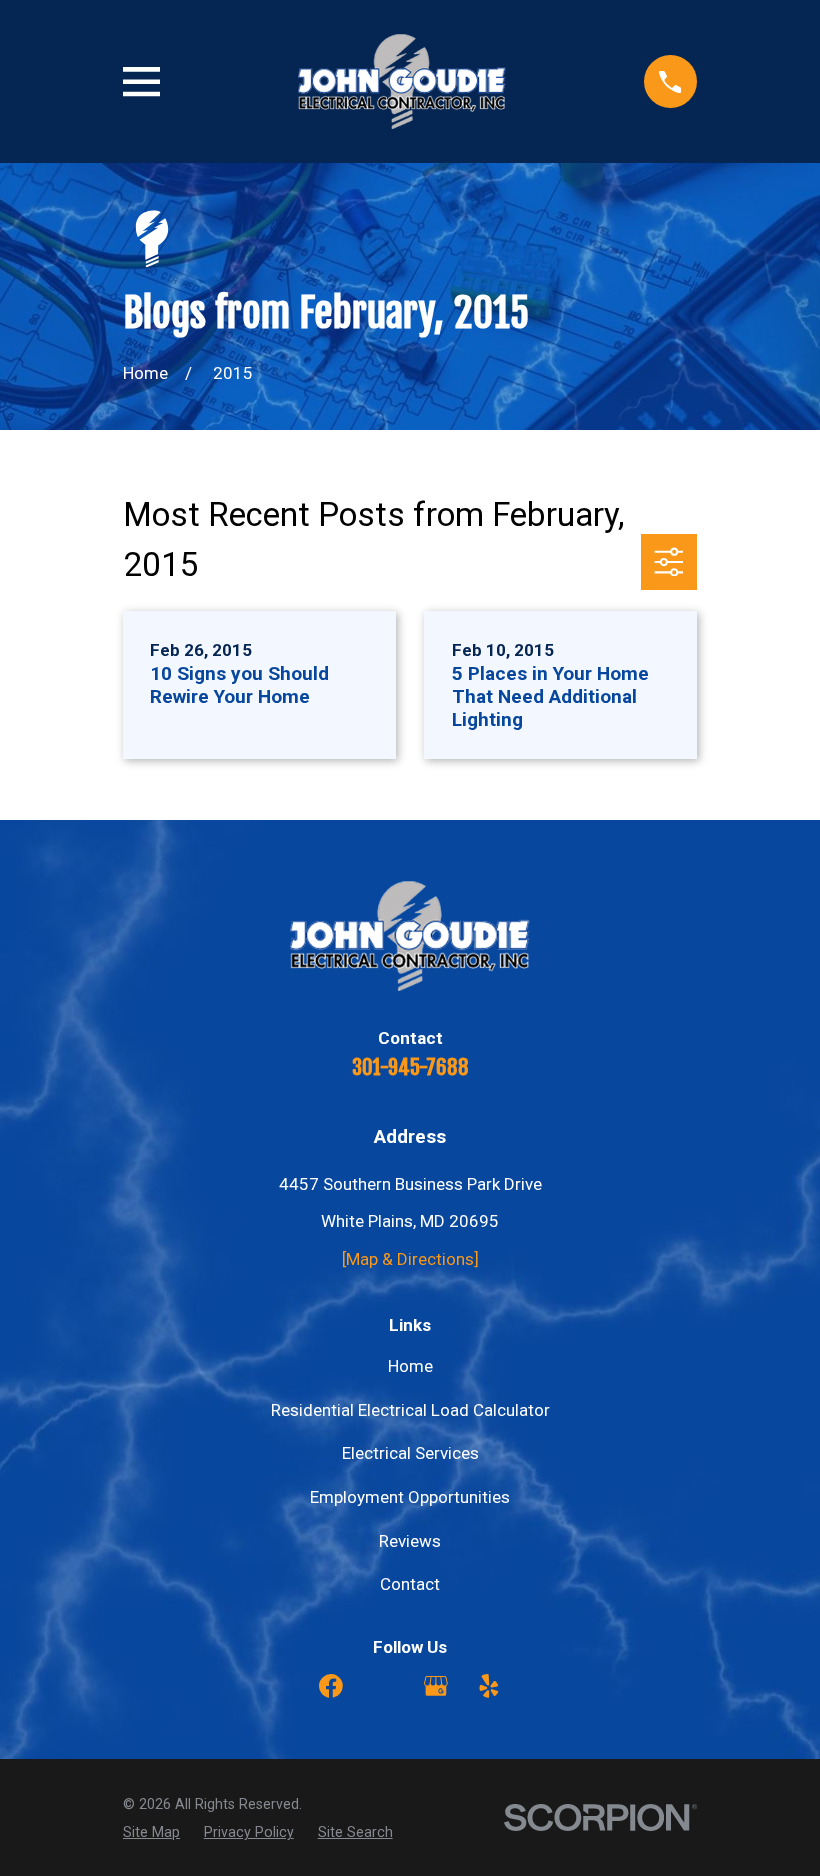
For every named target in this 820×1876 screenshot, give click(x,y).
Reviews (410, 1541)
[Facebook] (331, 1686)
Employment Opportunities (410, 1497)
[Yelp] (489, 1686)
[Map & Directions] (410, 1259)
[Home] (402, 81)
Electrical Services (410, 1453)
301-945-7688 (410, 1067)
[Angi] (384, 1686)
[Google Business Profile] (436, 1686)
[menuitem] (151, 1832)
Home (410, 1366)
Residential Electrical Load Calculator (410, 1410)
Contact (410, 1584)
